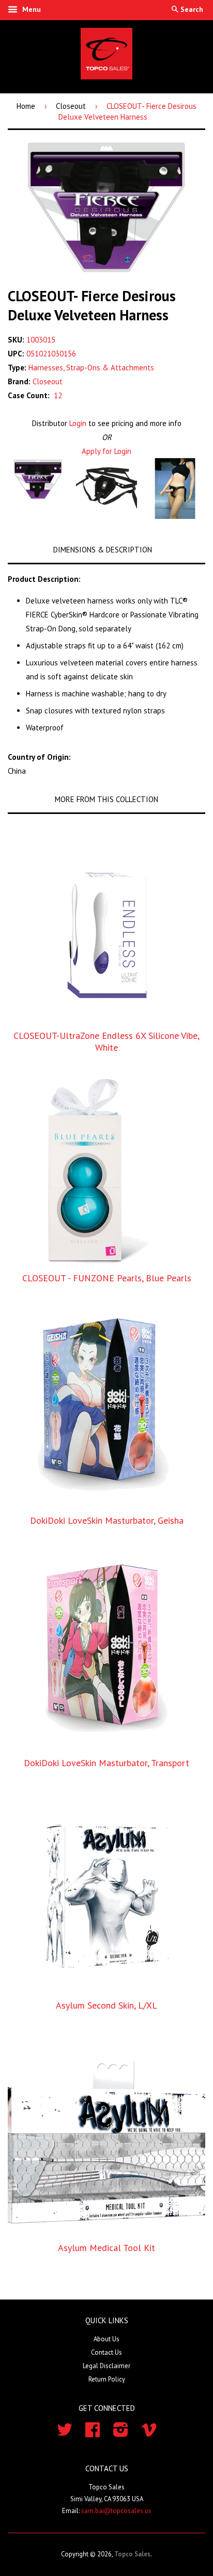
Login (78, 423)
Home (26, 106)
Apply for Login (106, 451)
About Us (106, 2339)
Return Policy (107, 2379)
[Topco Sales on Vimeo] (149, 2433)
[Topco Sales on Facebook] (93, 2433)
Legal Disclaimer (106, 2366)
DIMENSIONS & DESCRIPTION (103, 550)
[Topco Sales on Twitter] (65, 2433)
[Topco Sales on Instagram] (121, 2433)
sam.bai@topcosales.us (116, 2511)
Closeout (71, 106)
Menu (31, 9)
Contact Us (106, 2352)
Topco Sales (132, 2554)
